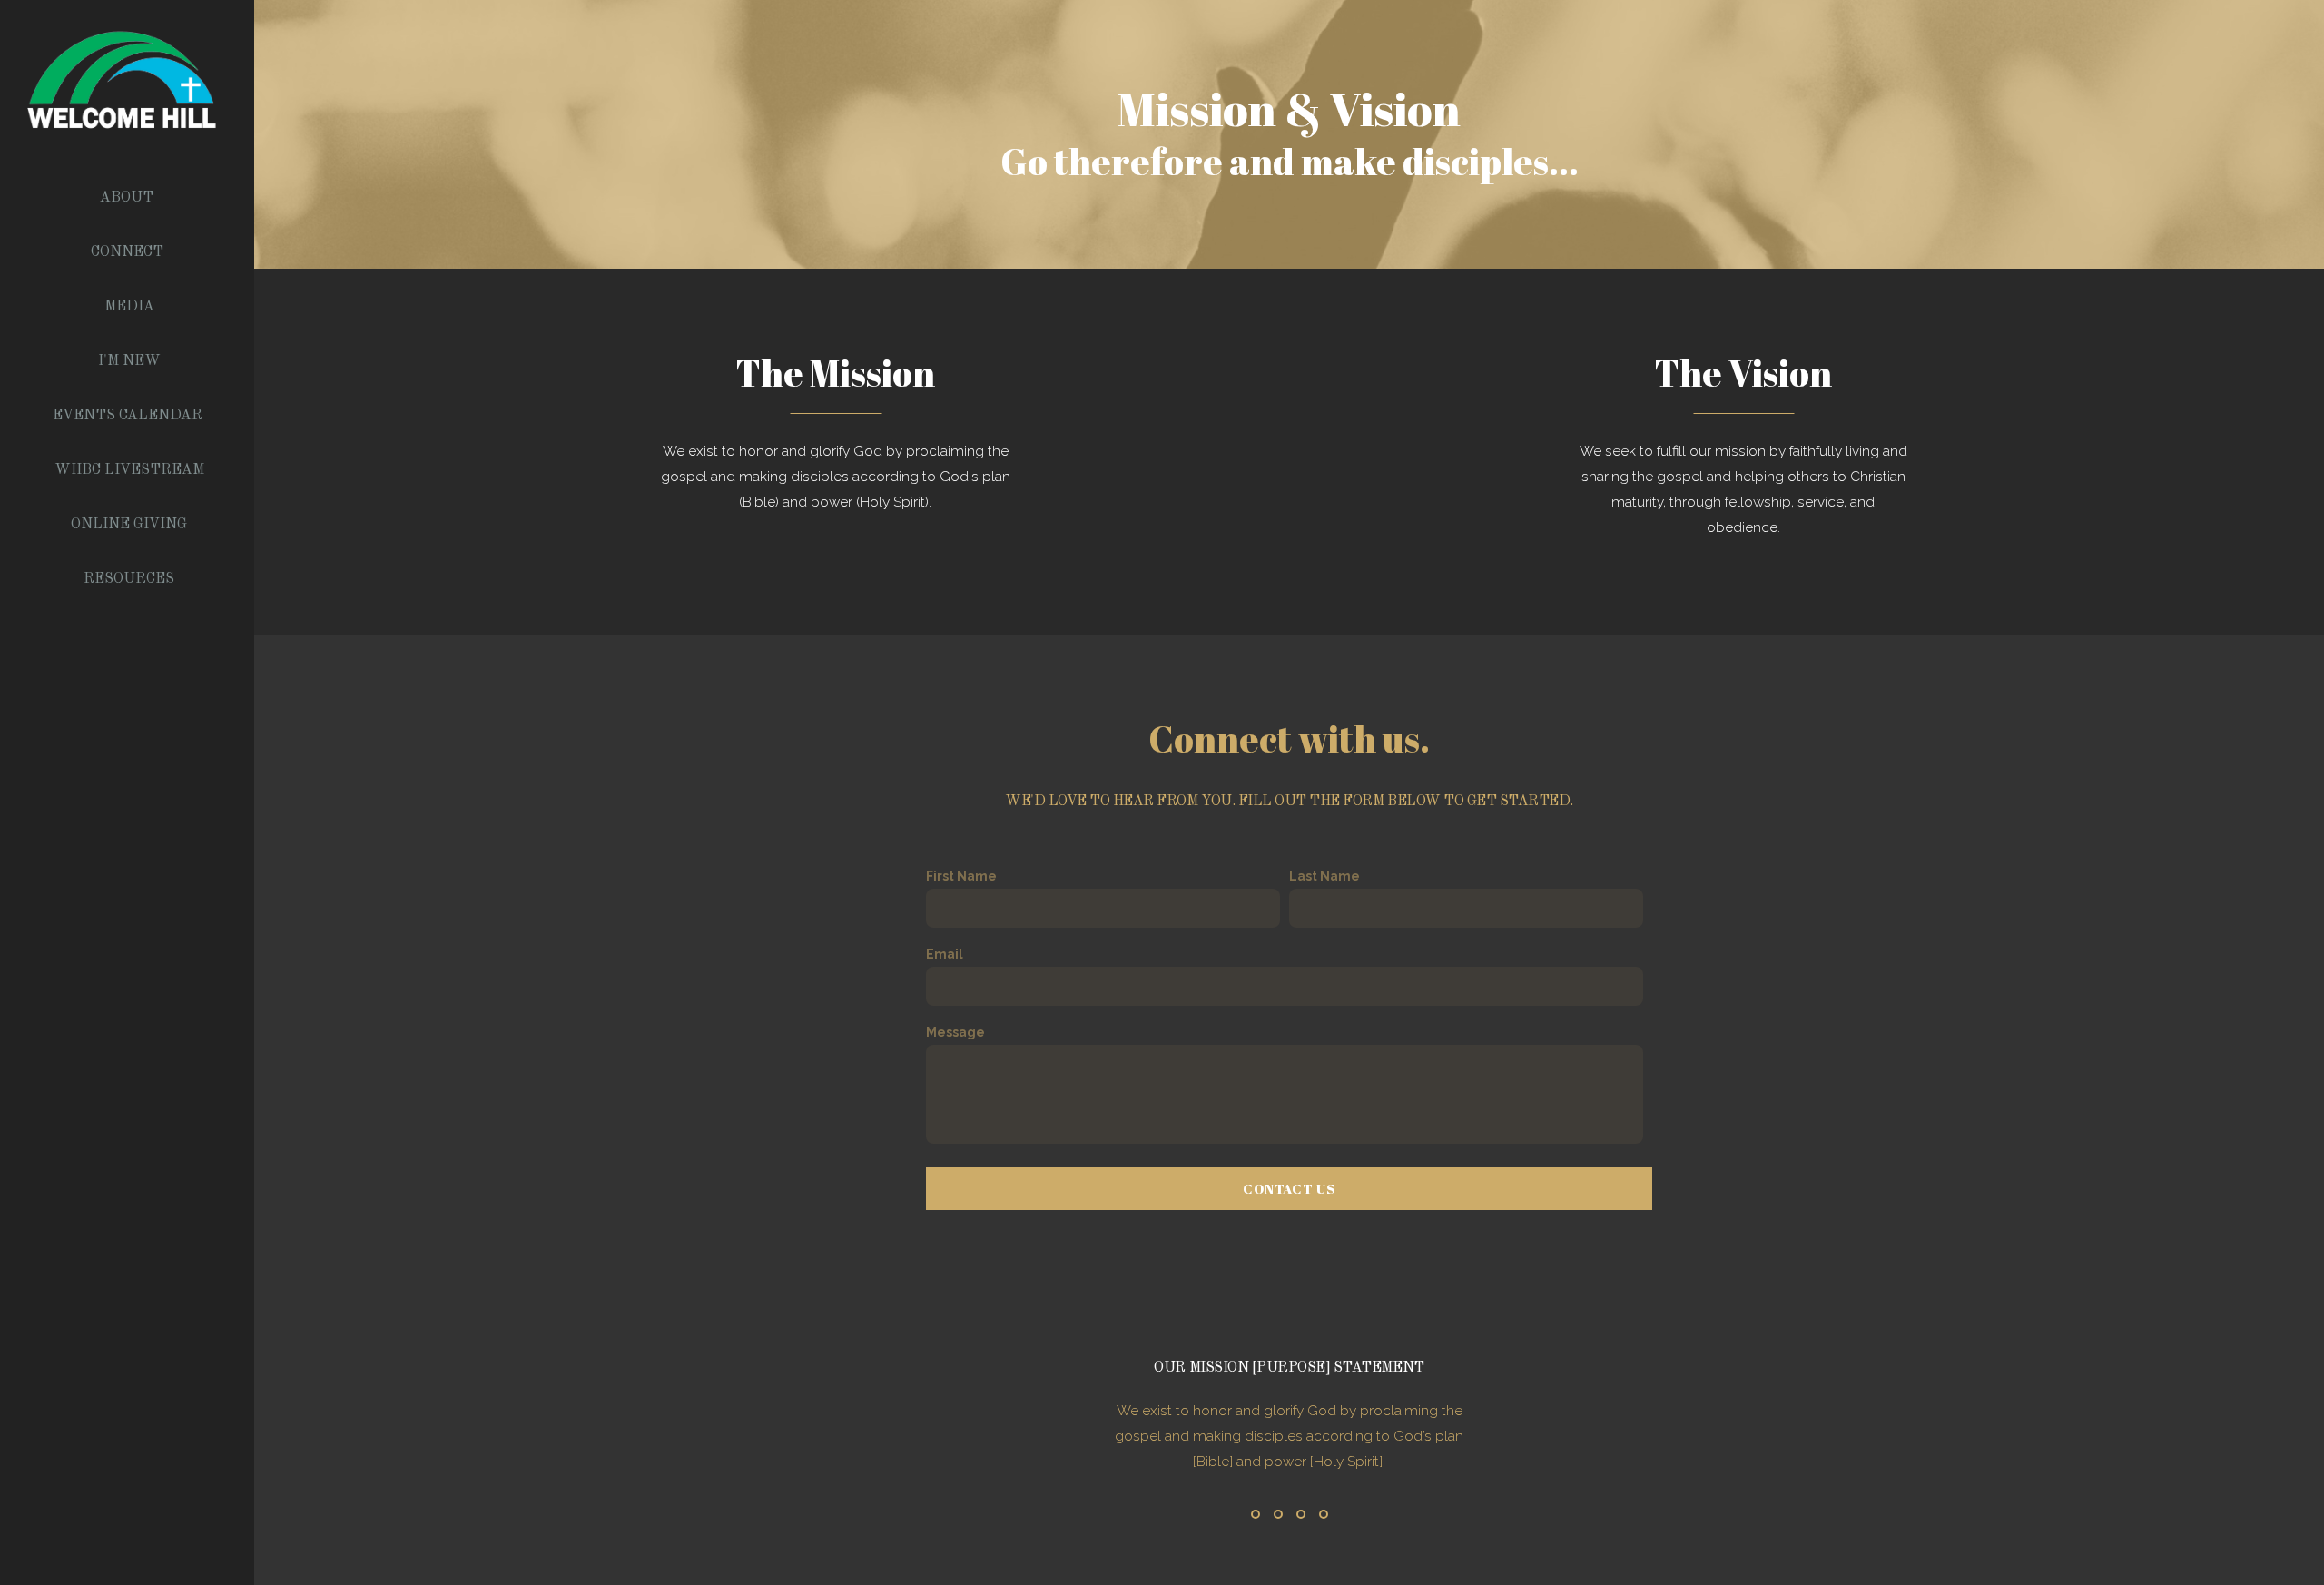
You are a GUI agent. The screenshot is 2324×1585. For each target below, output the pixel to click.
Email (945, 954)
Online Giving (129, 525)
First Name (961, 876)
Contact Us (1289, 1188)
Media (129, 307)
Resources (129, 579)
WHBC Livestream (129, 470)
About (128, 198)
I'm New (129, 361)
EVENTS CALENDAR (129, 416)
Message (955, 1032)
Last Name (1324, 876)
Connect (129, 252)
